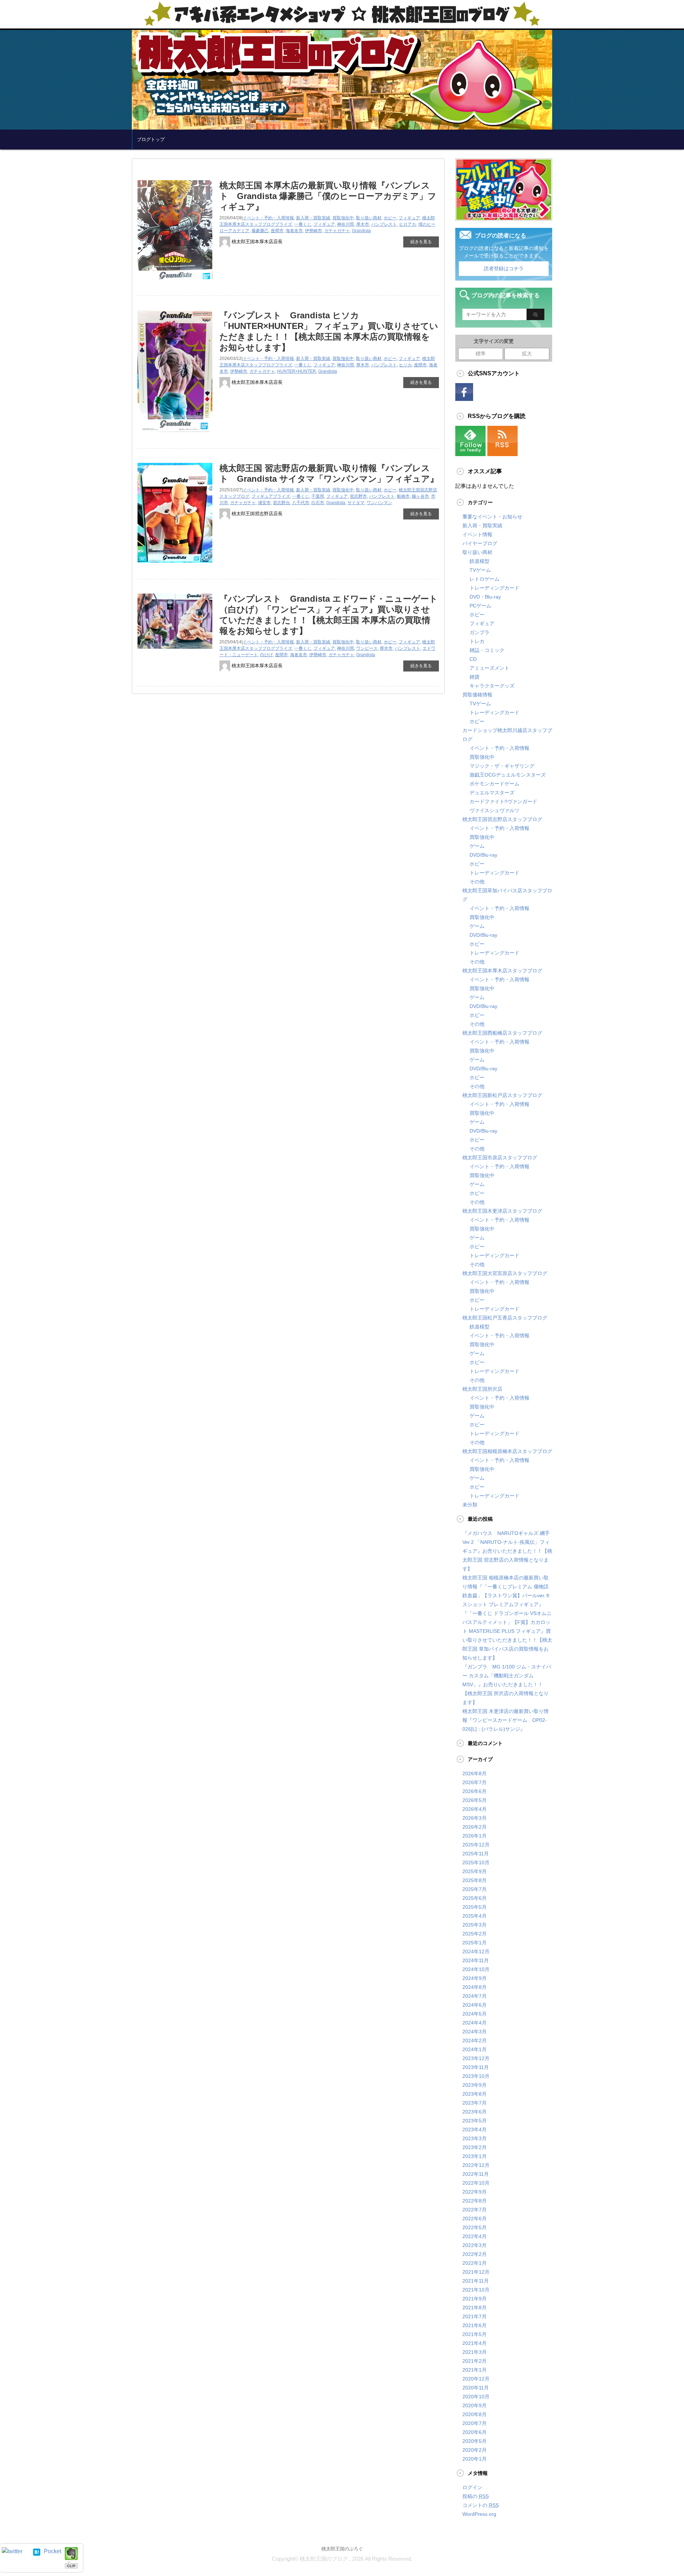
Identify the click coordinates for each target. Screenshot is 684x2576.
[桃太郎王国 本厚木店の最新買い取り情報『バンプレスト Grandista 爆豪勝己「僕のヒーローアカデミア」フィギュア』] (175, 282)
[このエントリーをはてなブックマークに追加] (37, 2551)
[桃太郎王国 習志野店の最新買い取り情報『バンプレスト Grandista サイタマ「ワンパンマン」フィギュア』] (175, 565)
